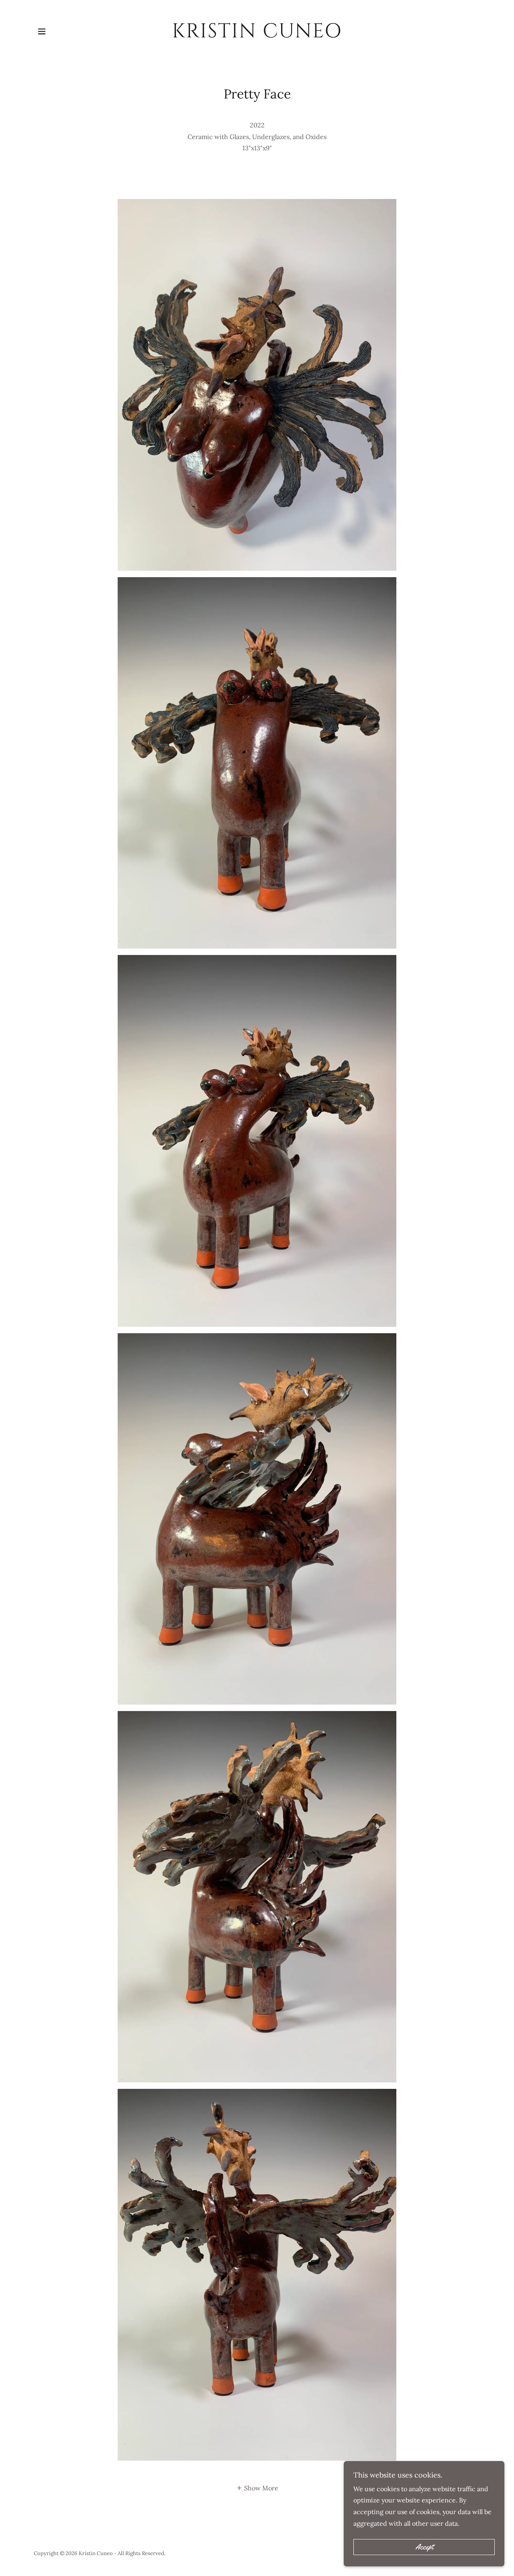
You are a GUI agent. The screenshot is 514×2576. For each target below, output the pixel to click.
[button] (42, 31)
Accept (424, 2547)
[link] (257, 35)
